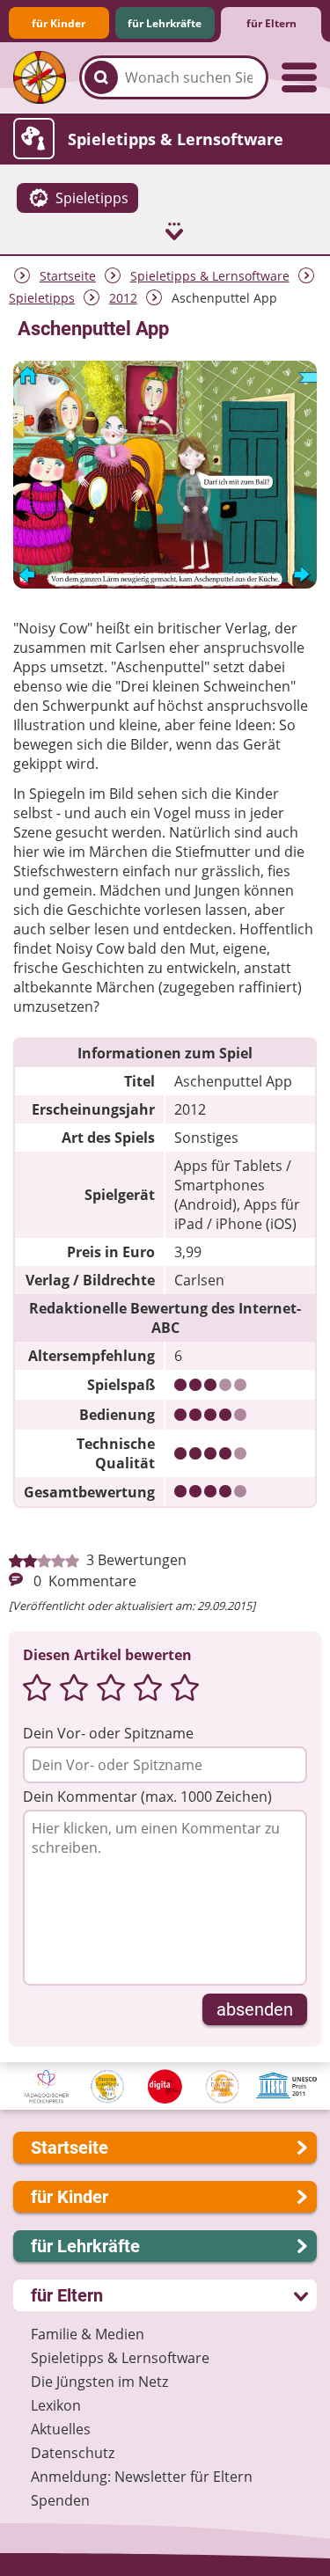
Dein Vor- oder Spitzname (108, 1733)
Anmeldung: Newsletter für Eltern (142, 2477)
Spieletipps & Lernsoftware (210, 276)
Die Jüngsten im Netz (99, 2382)
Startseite (68, 276)
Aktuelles (61, 2429)
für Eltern (271, 23)
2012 (123, 298)
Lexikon (56, 2405)
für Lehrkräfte (165, 23)
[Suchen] (101, 77)
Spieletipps (42, 298)
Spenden (60, 2500)
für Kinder (59, 23)
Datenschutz (73, 2453)
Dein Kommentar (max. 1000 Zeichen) (147, 1797)
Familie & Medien (88, 2334)
